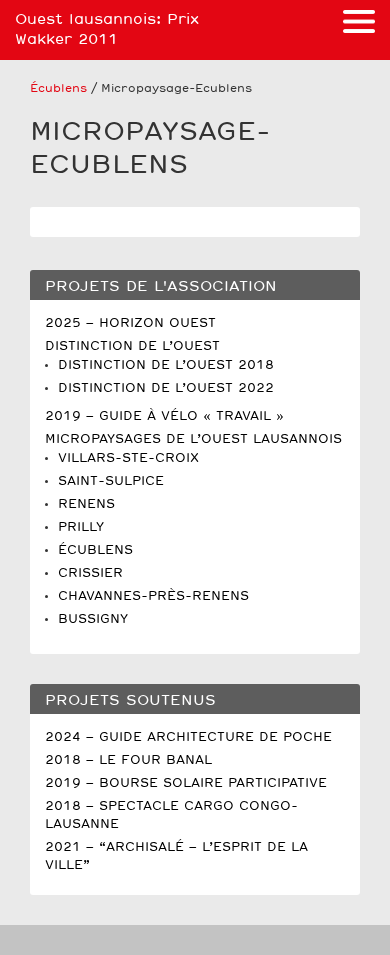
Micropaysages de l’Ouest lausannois (193, 439)
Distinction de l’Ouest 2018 (166, 365)
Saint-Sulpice (111, 481)
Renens (86, 504)
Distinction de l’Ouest (132, 346)
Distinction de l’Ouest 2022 (166, 388)
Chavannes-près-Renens (153, 596)
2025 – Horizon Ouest (130, 323)
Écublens (58, 89)
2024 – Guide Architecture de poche (188, 737)
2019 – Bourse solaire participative (186, 783)
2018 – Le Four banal (128, 760)
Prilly (81, 527)
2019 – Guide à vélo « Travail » (164, 416)
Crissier (90, 573)
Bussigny (93, 619)
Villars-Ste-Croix (128, 458)
